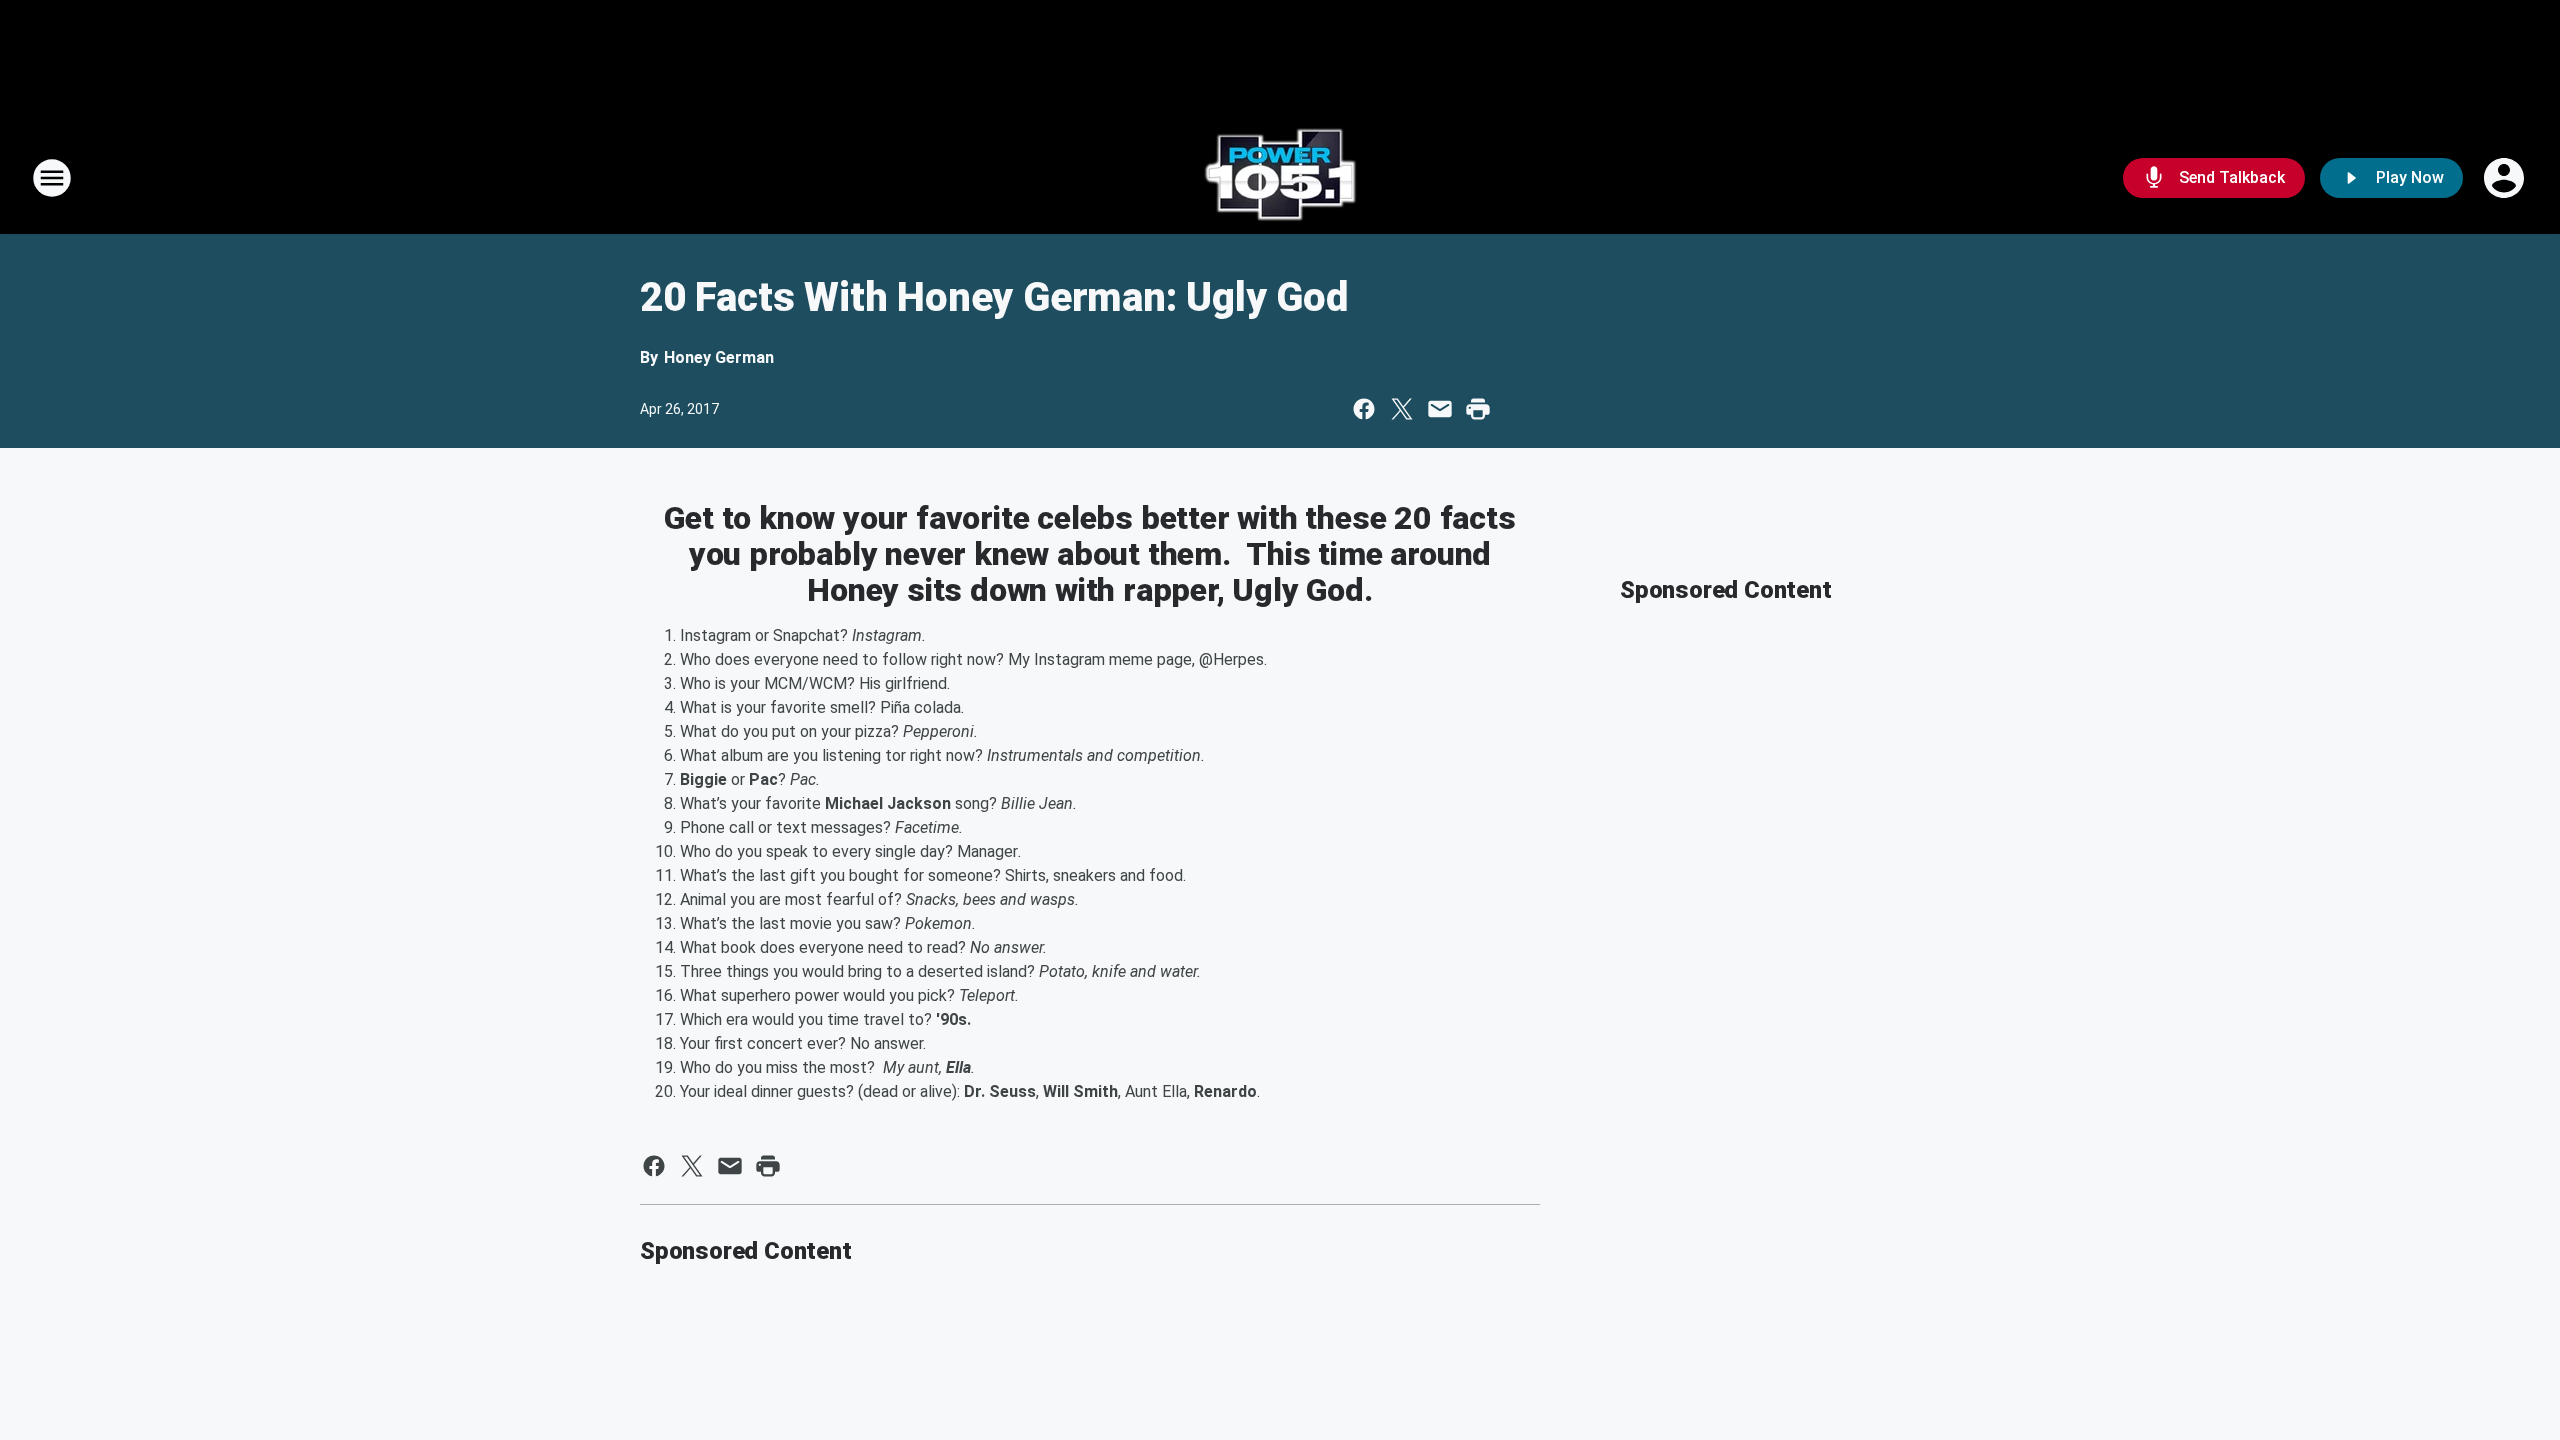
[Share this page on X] (1402, 409)
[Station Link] (1280, 178)
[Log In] (2506, 178)
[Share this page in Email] (1440, 409)
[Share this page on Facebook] (1364, 409)
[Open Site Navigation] (52, 178)
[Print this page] (1478, 409)
